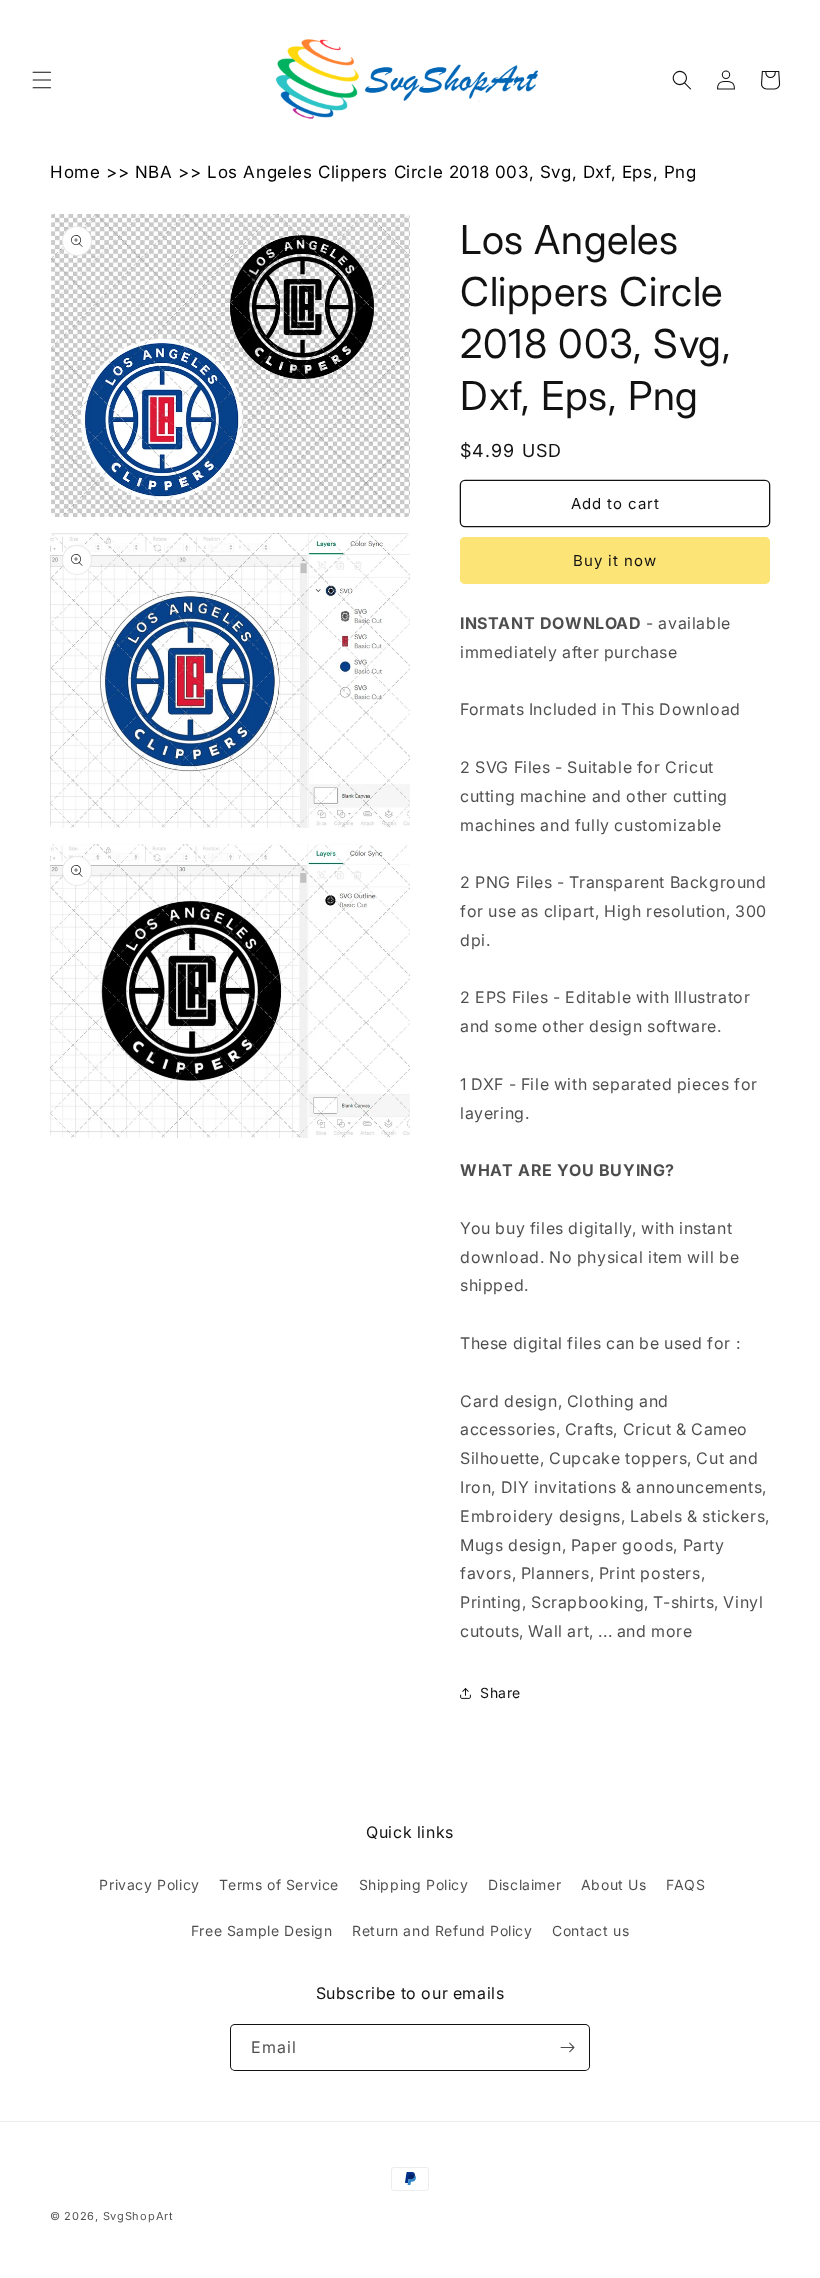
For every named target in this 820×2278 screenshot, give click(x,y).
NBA (154, 172)
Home (75, 172)
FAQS (685, 1884)
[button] (42, 80)
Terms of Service (279, 1884)
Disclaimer (524, 1884)
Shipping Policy (414, 1884)
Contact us (590, 1930)
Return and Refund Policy (442, 1930)
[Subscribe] (567, 2047)
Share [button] (500, 1692)
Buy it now (615, 560)
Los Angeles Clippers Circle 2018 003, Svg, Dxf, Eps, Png (452, 172)
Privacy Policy (149, 1884)
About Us (614, 1884)
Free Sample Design (262, 1930)
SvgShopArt (138, 2216)
